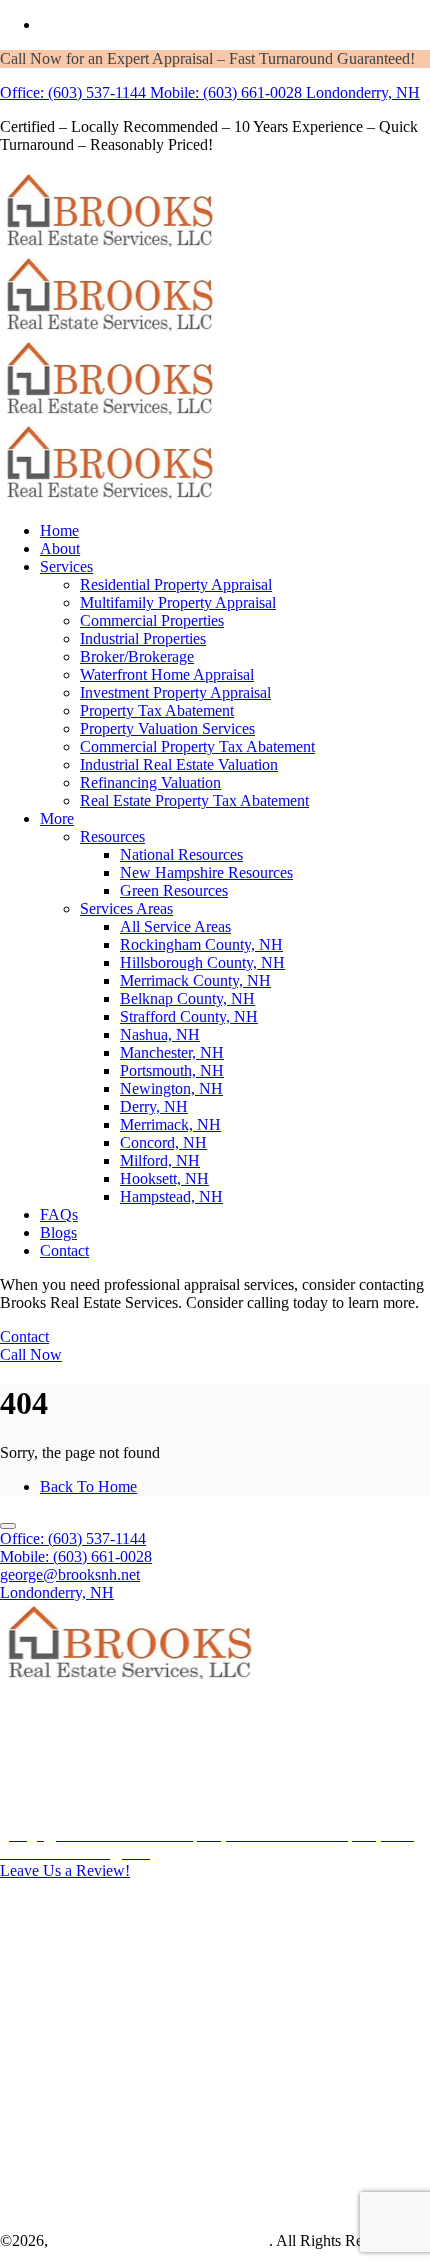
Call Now (31, 1354)
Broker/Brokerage (137, 656)
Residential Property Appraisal (176, 584)
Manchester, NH (172, 1052)
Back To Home (88, 1486)
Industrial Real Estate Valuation (179, 764)
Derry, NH (154, 1106)
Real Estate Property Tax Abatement (194, 800)
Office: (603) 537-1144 (73, 92)
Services (66, 566)
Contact (64, 1250)
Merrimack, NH (170, 1124)
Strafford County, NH (189, 1016)
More (57, 818)
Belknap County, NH (187, 998)
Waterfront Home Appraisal (167, 674)
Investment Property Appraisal (175, 692)
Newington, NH (171, 1088)
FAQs (59, 1214)
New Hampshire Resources (206, 872)
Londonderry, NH (363, 92)
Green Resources (174, 890)
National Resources (181, 854)
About (60, 548)
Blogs (58, 1232)
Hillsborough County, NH (202, 962)
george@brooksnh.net (70, 1574)
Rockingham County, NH (201, 944)
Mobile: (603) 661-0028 (226, 92)
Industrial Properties (143, 638)
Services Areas (126, 908)
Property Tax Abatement (157, 710)
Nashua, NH (160, 1034)
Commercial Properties (152, 620)
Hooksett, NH (164, 1178)
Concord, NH (163, 1142)
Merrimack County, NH (195, 980)
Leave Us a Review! (65, 1870)
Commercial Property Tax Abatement (197, 746)
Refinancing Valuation (150, 782)
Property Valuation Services (167, 728)
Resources (112, 836)
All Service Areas (175, 926)
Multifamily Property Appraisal (178, 602)
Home (59, 530)
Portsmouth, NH (172, 1070)
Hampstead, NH (171, 1196)
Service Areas (83, 2116)
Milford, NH (160, 1160)
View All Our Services (111, 2012)
